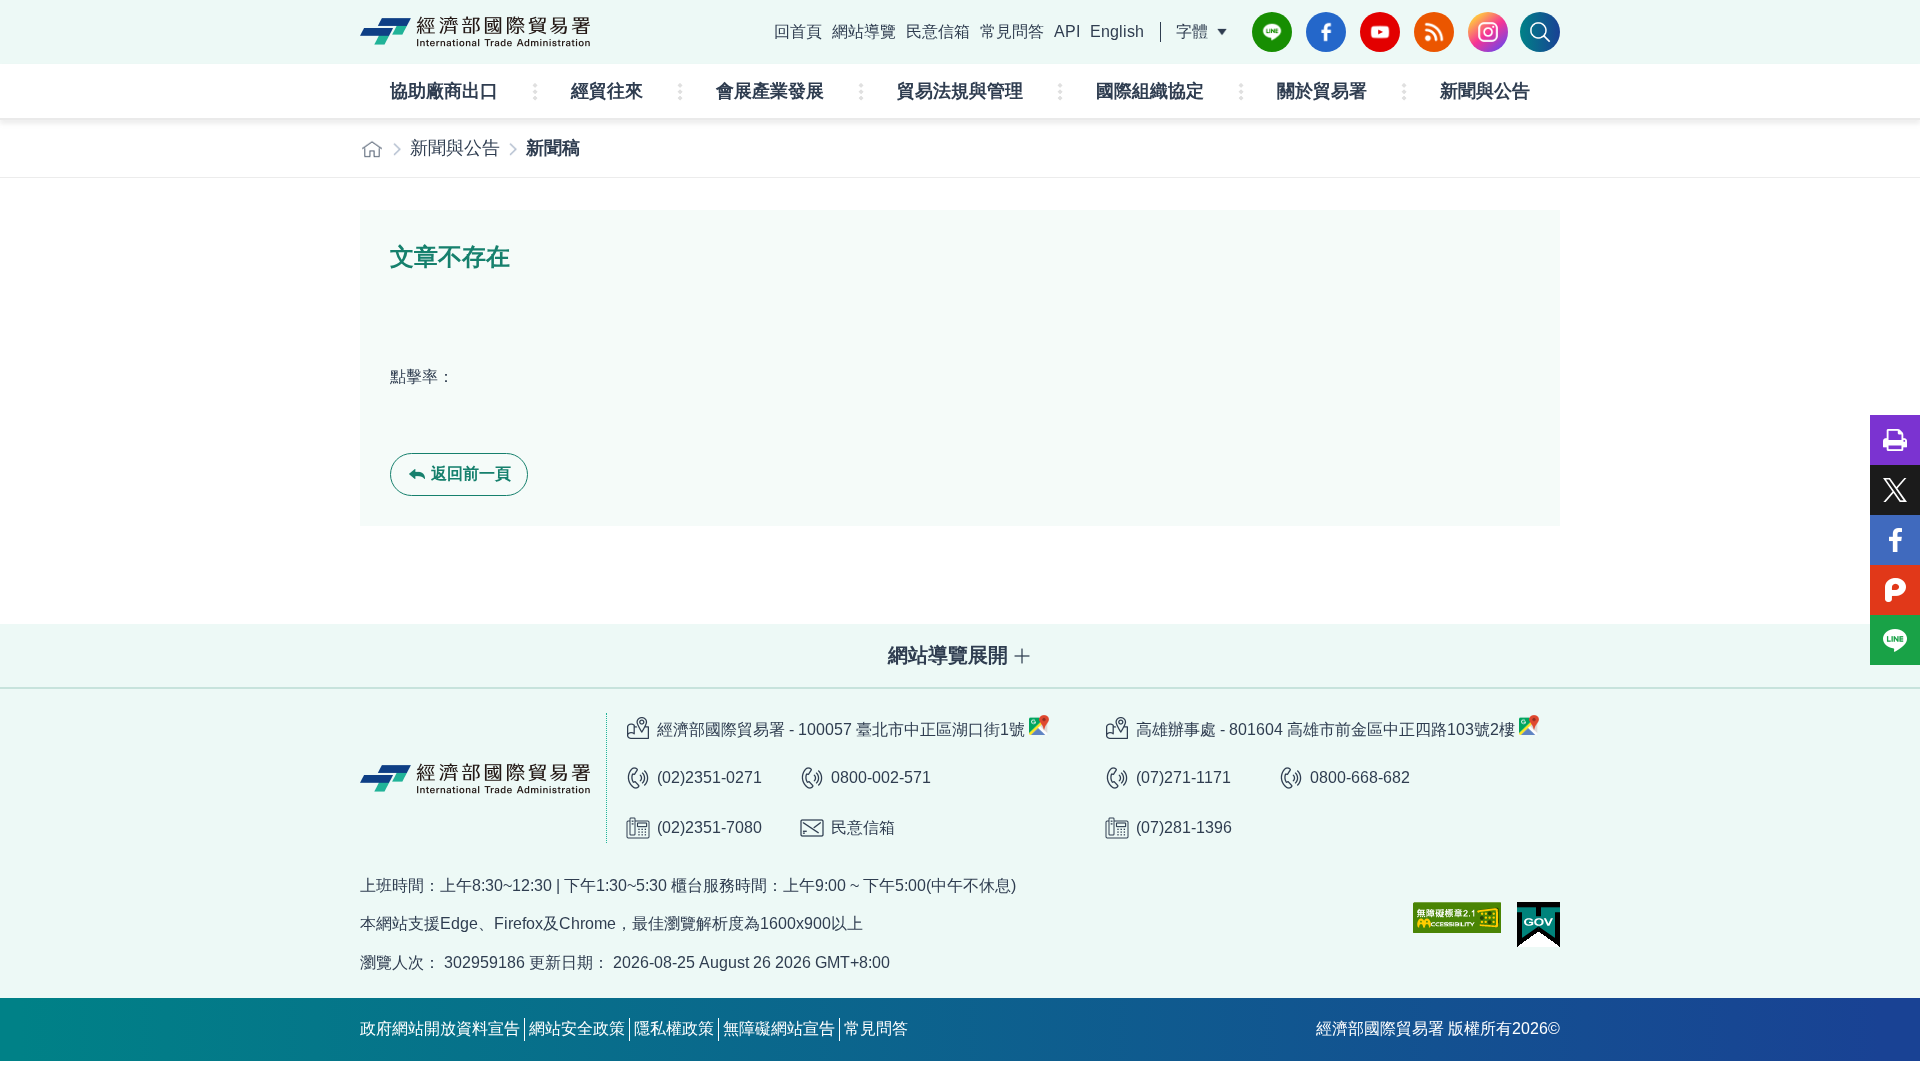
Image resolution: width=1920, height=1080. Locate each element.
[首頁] (372, 149)
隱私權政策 (674, 1028)
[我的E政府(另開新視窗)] (1538, 924)
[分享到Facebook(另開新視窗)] (1895, 540)
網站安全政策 (577, 1028)
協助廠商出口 (444, 91)
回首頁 (798, 31)
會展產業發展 (770, 91)
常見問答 (1012, 31)
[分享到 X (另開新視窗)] (1895, 490)
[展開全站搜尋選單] (1540, 32)
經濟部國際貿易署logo (475, 32)
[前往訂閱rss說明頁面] (1434, 32)
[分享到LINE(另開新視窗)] (1895, 640)
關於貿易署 (1322, 91)
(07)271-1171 (1183, 777)
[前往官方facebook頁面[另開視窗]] (1326, 32)
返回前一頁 (471, 473)
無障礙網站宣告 (779, 1028)
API (1067, 31)
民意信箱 (938, 31)
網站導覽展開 (948, 655)
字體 (1192, 31)
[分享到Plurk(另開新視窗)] (1895, 590)
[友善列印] (1895, 440)
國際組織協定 (1150, 91)
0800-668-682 (1360, 777)
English (1117, 31)
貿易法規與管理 (960, 91)
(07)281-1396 (1184, 827)
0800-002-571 (881, 777)
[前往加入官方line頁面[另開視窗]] (1272, 32)
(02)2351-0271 (709, 777)
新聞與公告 (1485, 91)
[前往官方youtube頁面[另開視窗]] (1380, 32)
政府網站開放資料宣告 (440, 1028)
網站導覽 (864, 31)
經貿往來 (607, 91)
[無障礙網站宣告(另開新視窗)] (1457, 917)
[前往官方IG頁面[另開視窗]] (1488, 32)
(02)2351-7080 (709, 827)
